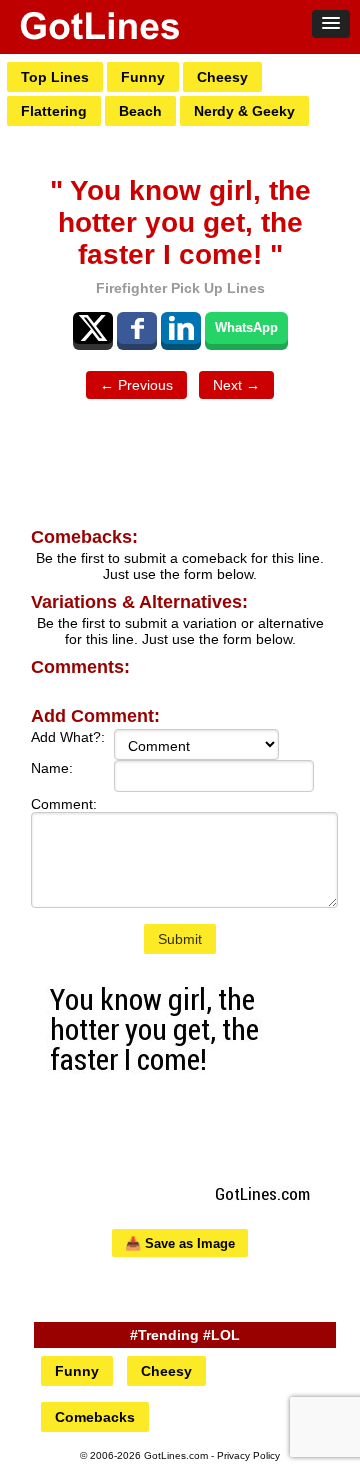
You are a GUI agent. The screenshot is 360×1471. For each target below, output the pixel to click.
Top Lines (55, 77)
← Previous (136, 385)
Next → (236, 385)
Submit (180, 939)
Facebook (137, 328)
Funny (143, 77)
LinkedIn (181, 328)
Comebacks (95, 1417)
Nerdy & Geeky (244, 111)
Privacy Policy (248, 1455)
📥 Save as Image (180, 1243)
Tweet (93, 328)
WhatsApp (246, 327)
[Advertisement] (180, 464)
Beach (140, 111)
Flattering (54, 111)
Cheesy (222, 77)
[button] (331, 24)
